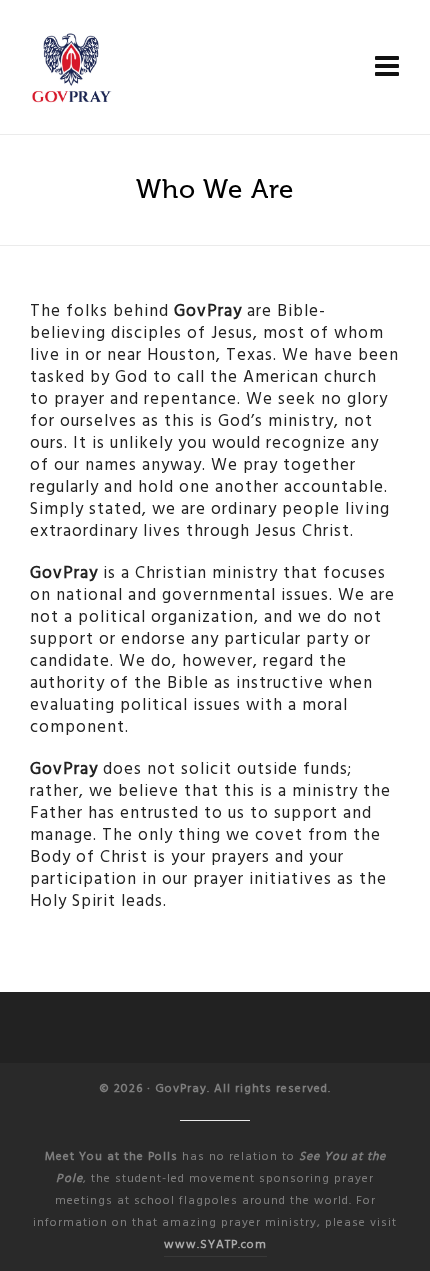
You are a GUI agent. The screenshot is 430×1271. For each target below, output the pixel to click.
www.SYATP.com (215, 1244)
